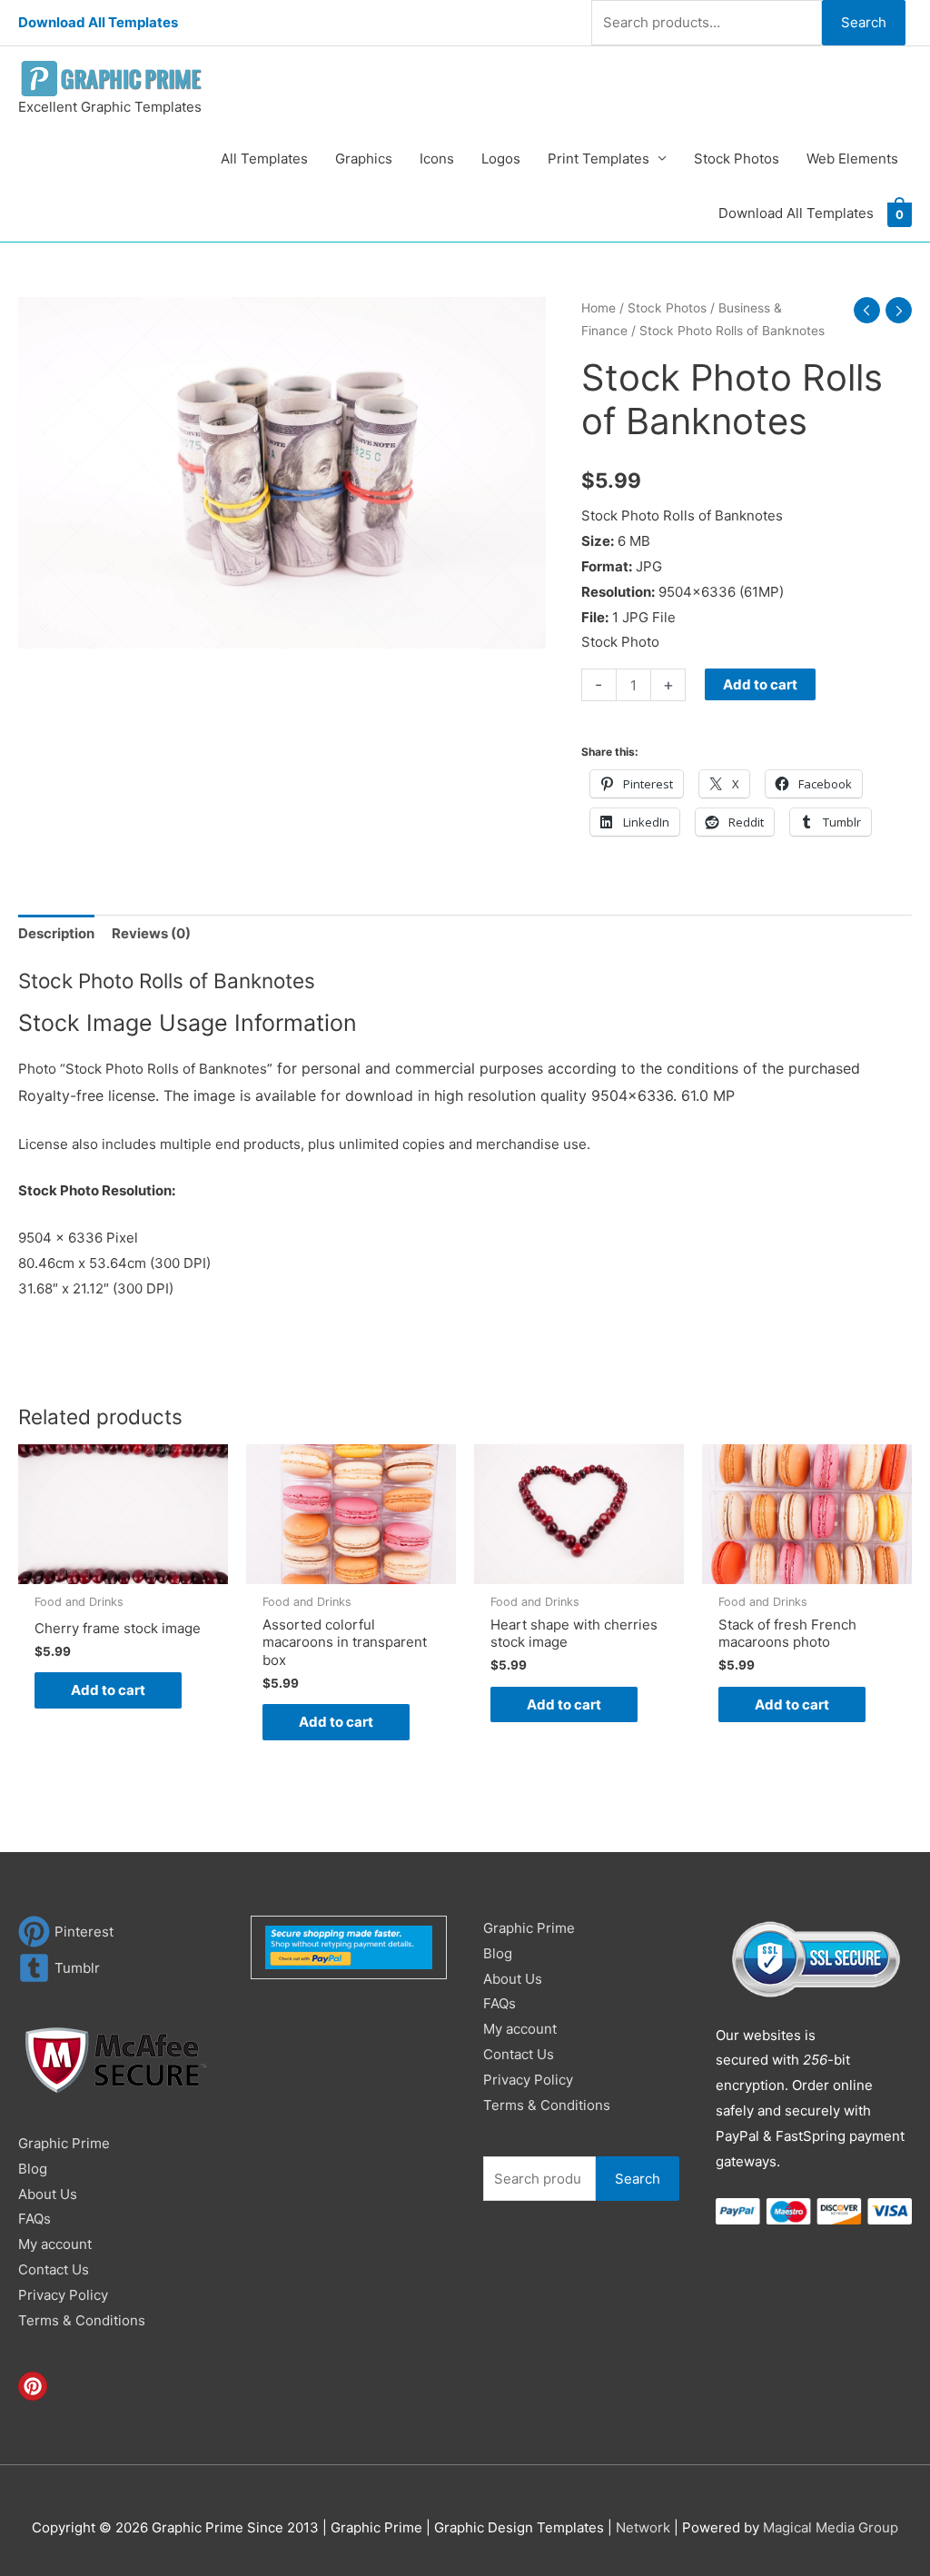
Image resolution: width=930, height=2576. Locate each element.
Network (643, 2527)
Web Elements (852, 159)
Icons (437, 159)
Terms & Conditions (82, 2320)
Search (864, 22)
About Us (48, 2194)
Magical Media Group (831, 2527)
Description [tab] (56, 933)
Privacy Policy (63, 2295)
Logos (501, 159)
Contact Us (54, 2269)
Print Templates (599, 159)
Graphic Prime (64, 2143)
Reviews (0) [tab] (151, 933)
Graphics (364, 159)
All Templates (264, 159)
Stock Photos (737, 159)
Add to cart (760, 684)
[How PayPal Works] (349, 1946)
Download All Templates (98, 22)
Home (599, 308)
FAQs (35, 2219)
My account (55, 2244)
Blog (33, 2169)
